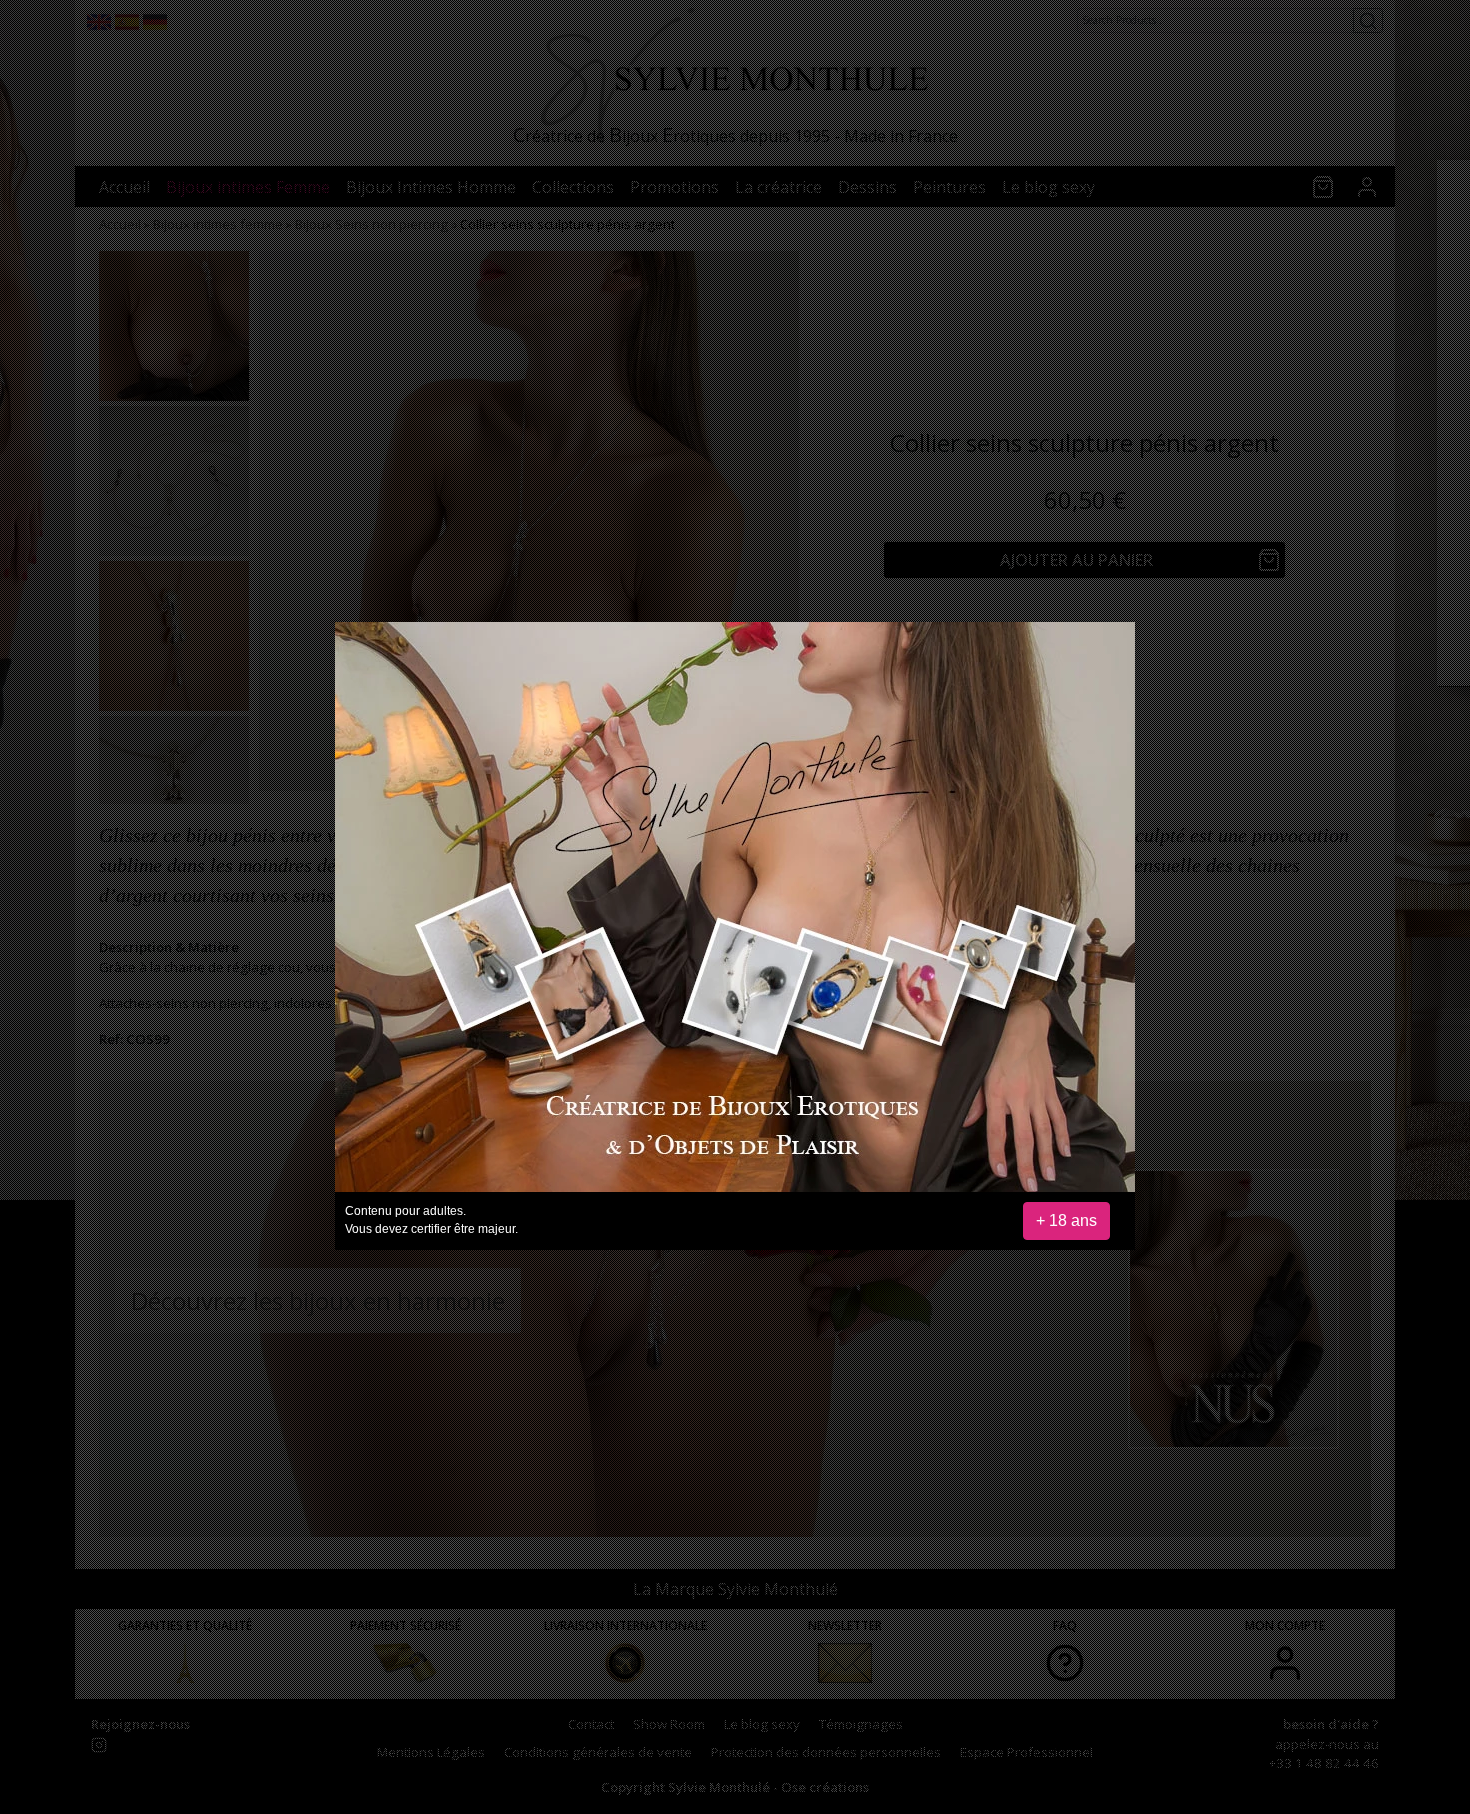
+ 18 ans (1066, 1220)
